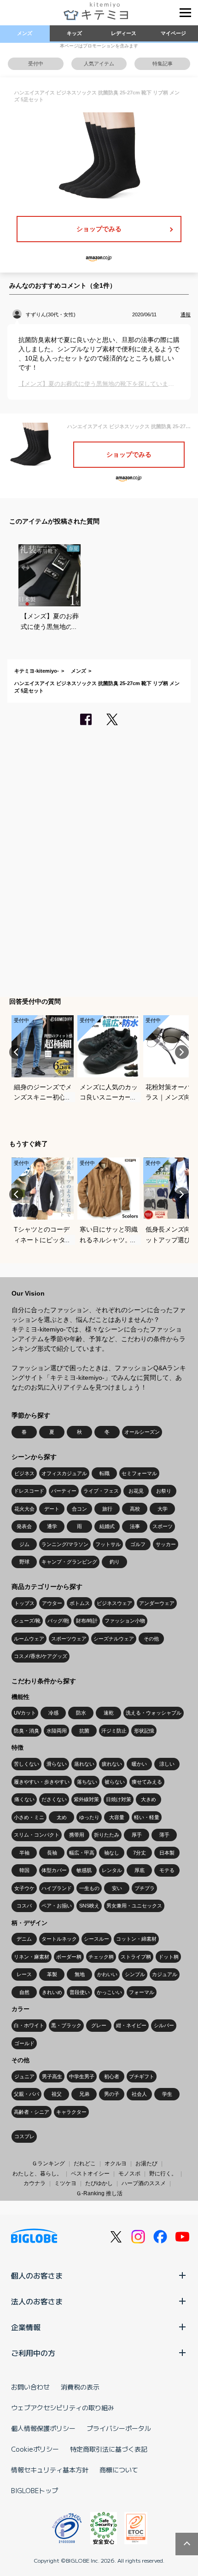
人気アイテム (99, 64)
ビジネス (24, 1473)
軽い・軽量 (147, 1817)
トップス (24, 1603)
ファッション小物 (125, 1621)
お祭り (164, 1491)
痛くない (24, 1799)
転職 (105, 1473)
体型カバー (54, 1870)
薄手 (164, 1835)
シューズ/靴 (27, 1621)
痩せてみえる (147, 1782)
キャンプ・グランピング (69, 1562)
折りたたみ (107, 1835)
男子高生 (52, 2076)
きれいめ (52, 1992)
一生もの (89, 1888)
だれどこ (85, 2163)
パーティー (64, 1491)
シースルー (96, 1939)
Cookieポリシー (35, 2449)
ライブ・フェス (101, 1491)
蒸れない (84, 1764)
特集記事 (163, 64)
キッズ (74, 33)
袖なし (112, 1853)
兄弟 (84, 2094)
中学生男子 (82, 2076)
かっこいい (109, 1992)
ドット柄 (169, 1957)
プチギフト (142, 2076)
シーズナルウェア (114, 1639)
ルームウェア (29, 1639)
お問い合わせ (30, 2387)
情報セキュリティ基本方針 (50, 2470)
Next (182, 1052)
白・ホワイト (29, 2025)
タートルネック (59, 1939)
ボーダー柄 (69, 1957)
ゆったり (89, 1817)
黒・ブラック (66, 2025)
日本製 (167, 1853)
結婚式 (107, 1526)
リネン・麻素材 (32, 1957)
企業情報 (26, 2327)
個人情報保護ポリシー (43, 2428)
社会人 (139, 2094)
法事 (135, 1526)
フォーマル (142, 1992)
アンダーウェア (157, 1603)
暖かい (139, 1764)
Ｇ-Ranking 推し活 (99, 2193)
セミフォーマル (139, 1473)
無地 (80, 1974)
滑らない (57, 1764)
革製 (52, 1974)
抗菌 (84, 1731)
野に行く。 (163, 2174)
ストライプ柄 (136, 1957)
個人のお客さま (37, 2275)
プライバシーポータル (119, 2428)
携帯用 (77, 1835)
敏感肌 (84, 1870)
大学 (163, 1509)
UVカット (25, 1713)
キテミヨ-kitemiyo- (37, 671)
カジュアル (165, 1974)
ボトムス (80, 1603)
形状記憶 (144, 1731)
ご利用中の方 (33, 2353)
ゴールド (24, 2043)
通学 (52, 1526)
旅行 (107, 1509)
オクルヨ (116, 2163)
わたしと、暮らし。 (37, 2174)
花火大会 (24, 1509)
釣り (115, 1562)
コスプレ (24, 2136)
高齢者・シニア (32, 2112)
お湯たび (146, 2163)
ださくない (54, 1799)
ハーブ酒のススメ (144, 2183)
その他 (151, 1639)
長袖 (52, 1853)
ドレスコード (29, 1491)
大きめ (148, 1799)
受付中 (36, 64)
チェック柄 (101, 1957)
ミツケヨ (65, 2183)
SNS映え (89, 1906)
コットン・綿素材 (136, 1939)
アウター (52, 1603)
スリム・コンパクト (37, 1835)
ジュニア (24, 2076)
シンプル (135, 1974)
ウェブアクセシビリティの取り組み (63, 2407)
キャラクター (71, 2112)
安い (117, 1888)
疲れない (112, 1764)
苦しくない (26, 1764)
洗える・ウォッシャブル (154, 1713)
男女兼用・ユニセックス (134, 1906)
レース (24, 1974)
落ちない (87, 1782)
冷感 (53, 1713)
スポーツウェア (69, 1639)
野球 (24, 1562)
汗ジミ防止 (114, 1731)
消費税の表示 (80, 2387)
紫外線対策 (86, 1799)
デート (52, 1509)
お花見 (136, 1491)
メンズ (25, 33)
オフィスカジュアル (64, 1473)
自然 (24, 1992)
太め (62, 1817)
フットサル (108, 1544)
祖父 (57, 2094)
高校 (135, 1509)
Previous (16, 1052)
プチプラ (145, 1888)
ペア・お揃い (57, 1906)
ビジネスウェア (114, 1603)
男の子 (112, 2094)
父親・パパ (26, 2094)
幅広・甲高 (82, 1853)
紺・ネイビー (131, 2025)
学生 (167, 2094)
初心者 (112, 2076)
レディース (124, 33)
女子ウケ (24, 1888)
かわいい (107, 1974)
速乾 (109, 1713)
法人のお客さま (37, 2301)
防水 (81, 1713)
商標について (119, 2470)
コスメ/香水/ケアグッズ (41, 1656)
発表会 (24, 1526)
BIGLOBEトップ (35, 2490)
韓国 (24, 1870)
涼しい (167, 1764)
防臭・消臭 (26, 1731)
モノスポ (129, 2174)
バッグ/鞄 (58, 1621)
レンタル (112, 1870)
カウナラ (35, 2183)
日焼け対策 (119, 1799)
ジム (24, 1544)
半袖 (24, 1853)
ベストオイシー (90, 2174)
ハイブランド (57, 1888)
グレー (99, 2025)
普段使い (80, 1992)
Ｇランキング (48, 2163)
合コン (79, 1509)
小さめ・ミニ (29, 1817)
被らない (115, 1782)
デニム (24, 1939)
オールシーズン (142, 1432)
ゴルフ (138, 1544)
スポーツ (163, 1526)
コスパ (24, 1906)
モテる (167, 1870)
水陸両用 (57, 1731)
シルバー (164, 2025)
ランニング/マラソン (65, 1544)
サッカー (166, 1544)
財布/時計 (87, 1621)
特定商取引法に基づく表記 (109, 2449)
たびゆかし (99, 2183)
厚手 (137, 1835)
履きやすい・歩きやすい (42, 1782)
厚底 (140, 1870)
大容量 (117, 1817)
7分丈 (140, 1853)
